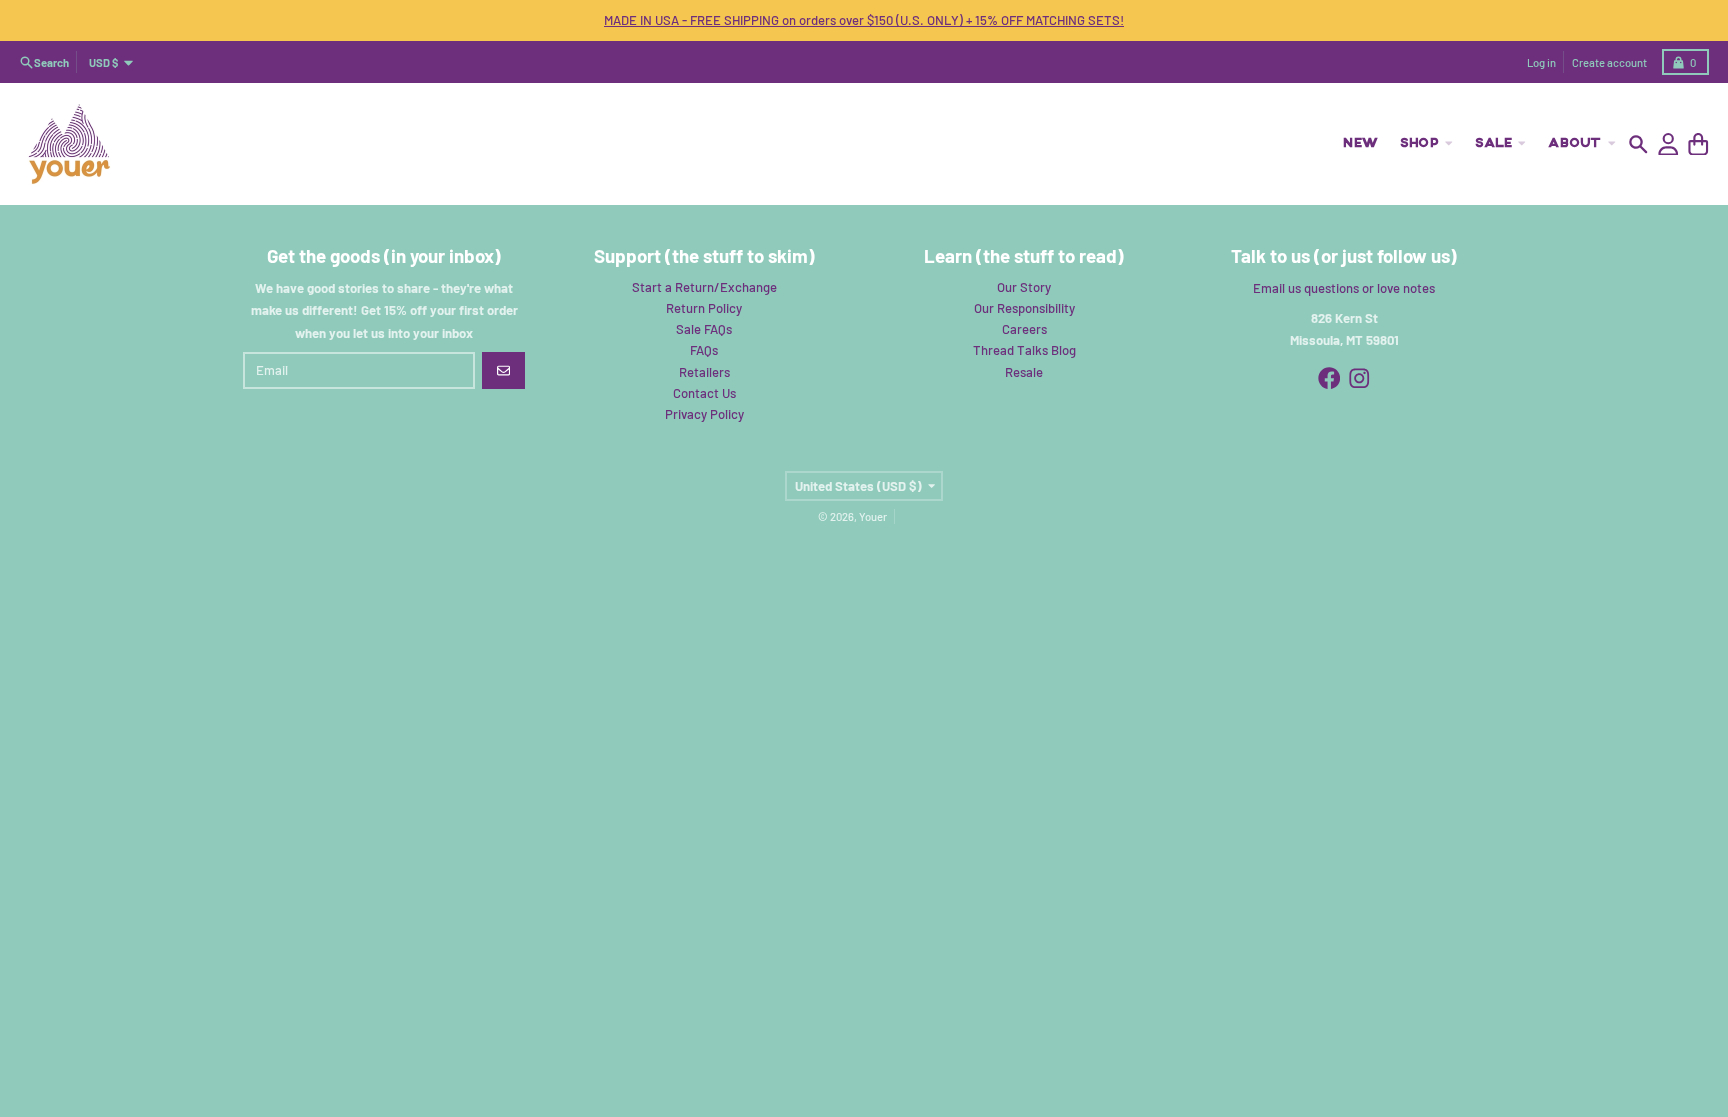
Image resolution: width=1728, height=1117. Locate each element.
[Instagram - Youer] (1359, 378)
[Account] (1668, 144)
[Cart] (1698, 144)
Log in (1541, 62)
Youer (873, 516)
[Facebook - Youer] (1329, 378)
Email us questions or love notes (1344, 288)
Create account (1609, 62)
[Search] (1638, 144)
